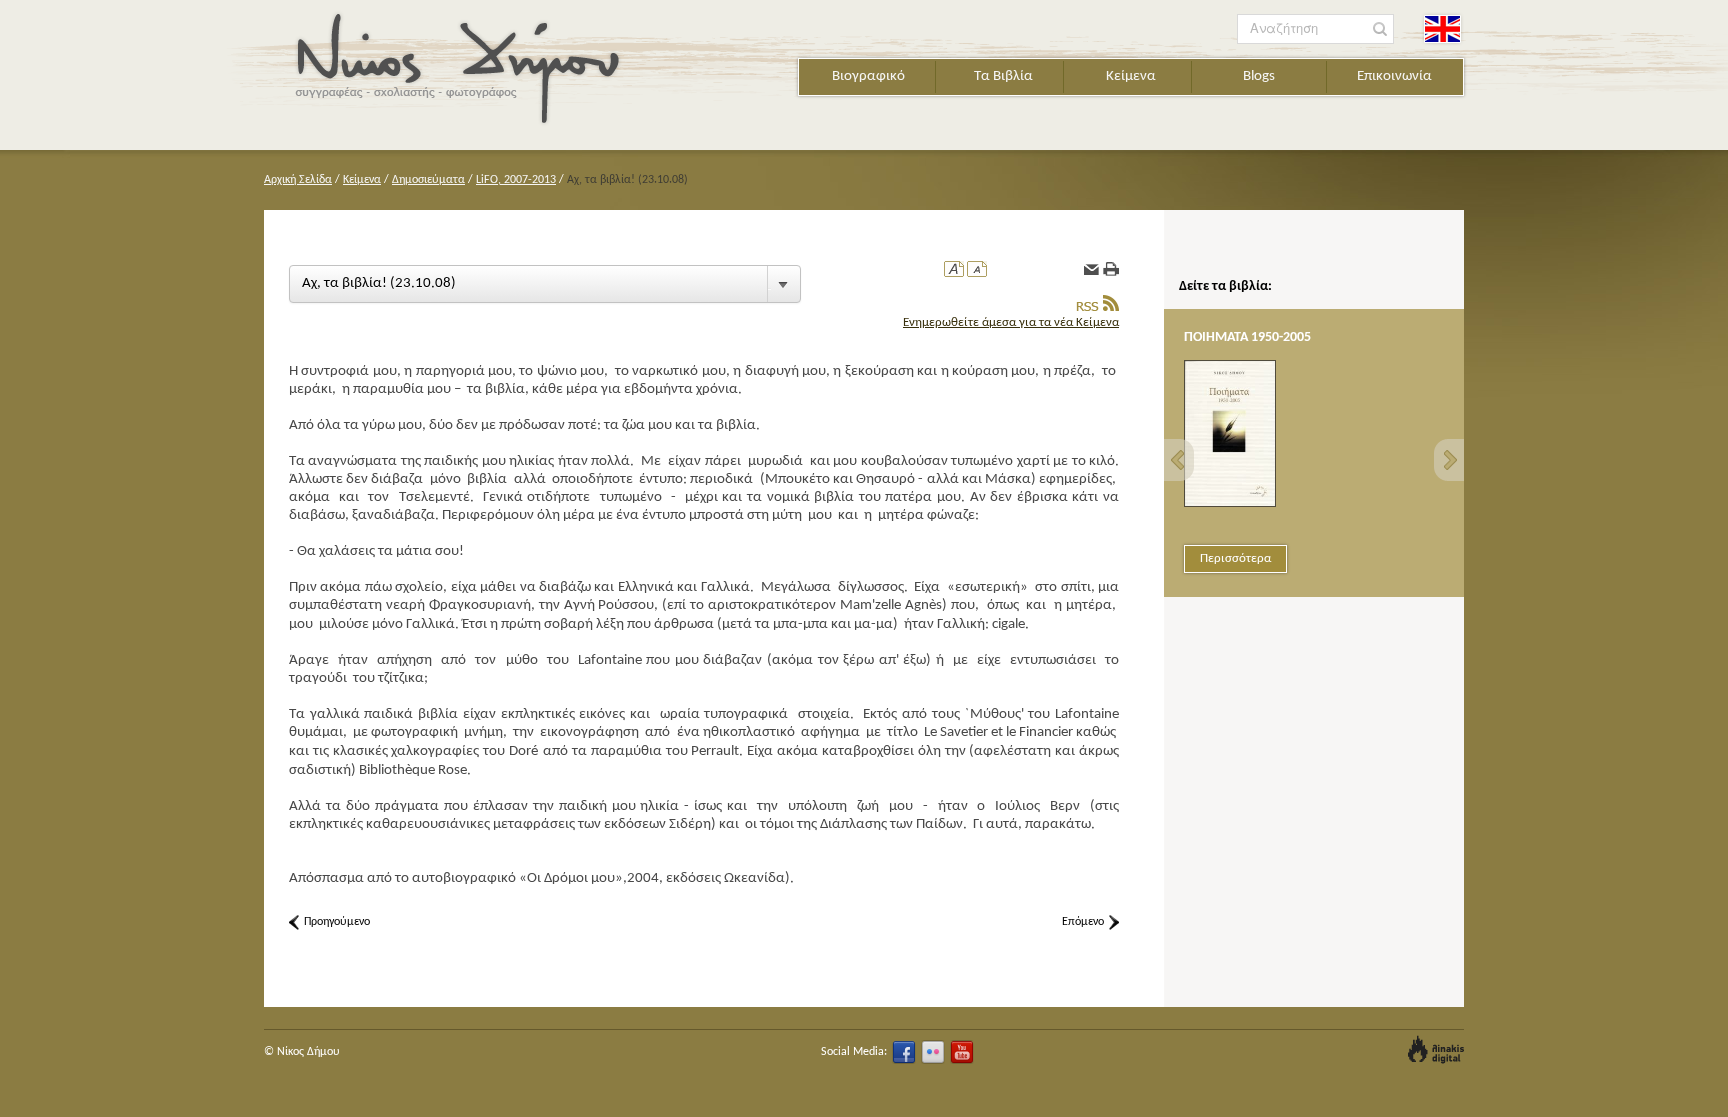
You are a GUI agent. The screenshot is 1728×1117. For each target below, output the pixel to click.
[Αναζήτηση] (1380, 29)
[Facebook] (904, 1052)
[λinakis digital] (1436, 1049)
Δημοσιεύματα (428, 180)
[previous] (1179, 460)
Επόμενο (1083, 922)
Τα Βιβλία (1003, 76)
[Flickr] (933, 1052)
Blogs (1259, 76)
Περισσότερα (1235, 558)
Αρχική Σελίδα (298, 180)
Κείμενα (1131, 76)
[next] (1449, 460)
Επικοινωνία (1394, 76)
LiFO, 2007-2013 (516, 180)
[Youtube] (962, 1052)
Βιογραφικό (868, 76)
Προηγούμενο (337, 922)
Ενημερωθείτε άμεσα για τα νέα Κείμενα (1011, 322)
